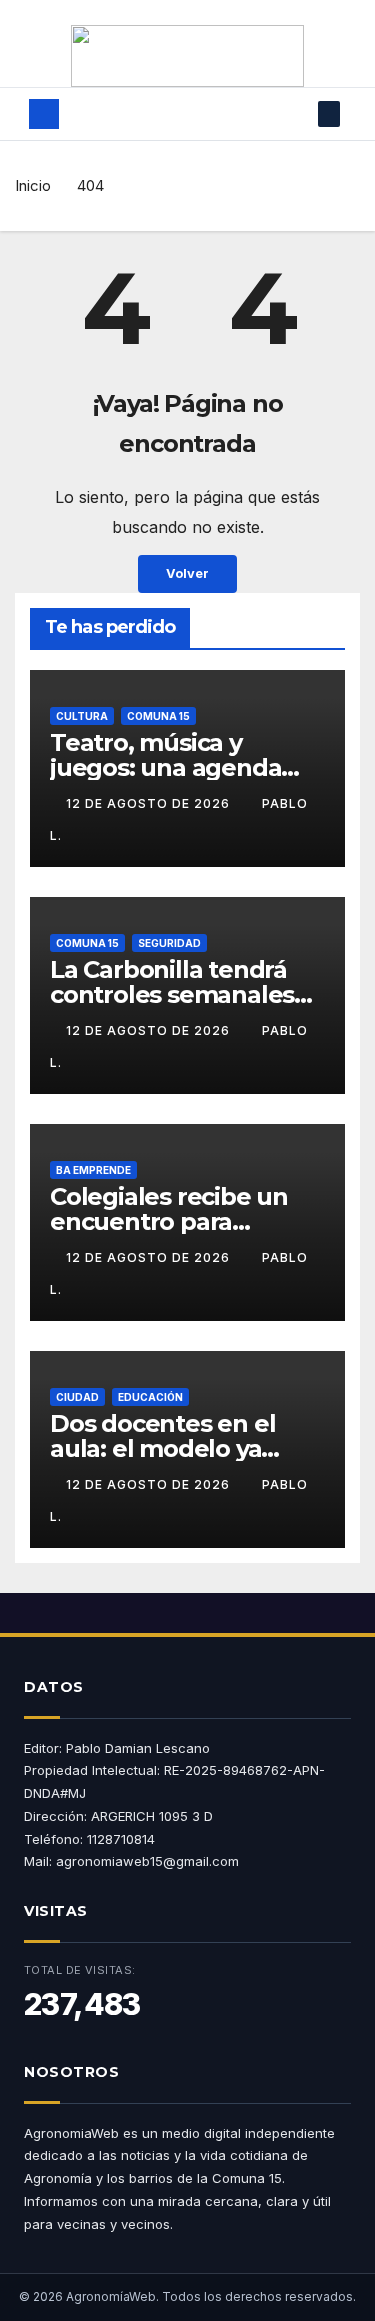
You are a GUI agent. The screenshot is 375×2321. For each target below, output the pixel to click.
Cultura (82, 716)
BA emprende (93, 1170)
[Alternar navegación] (176, 114)
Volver (187, 573)
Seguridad (169, 943)
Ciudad (77, 1397)
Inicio (33, 185)
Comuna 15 (158, 716)
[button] (299, 114)
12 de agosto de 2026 (150, 803)
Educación (150, 1397)
